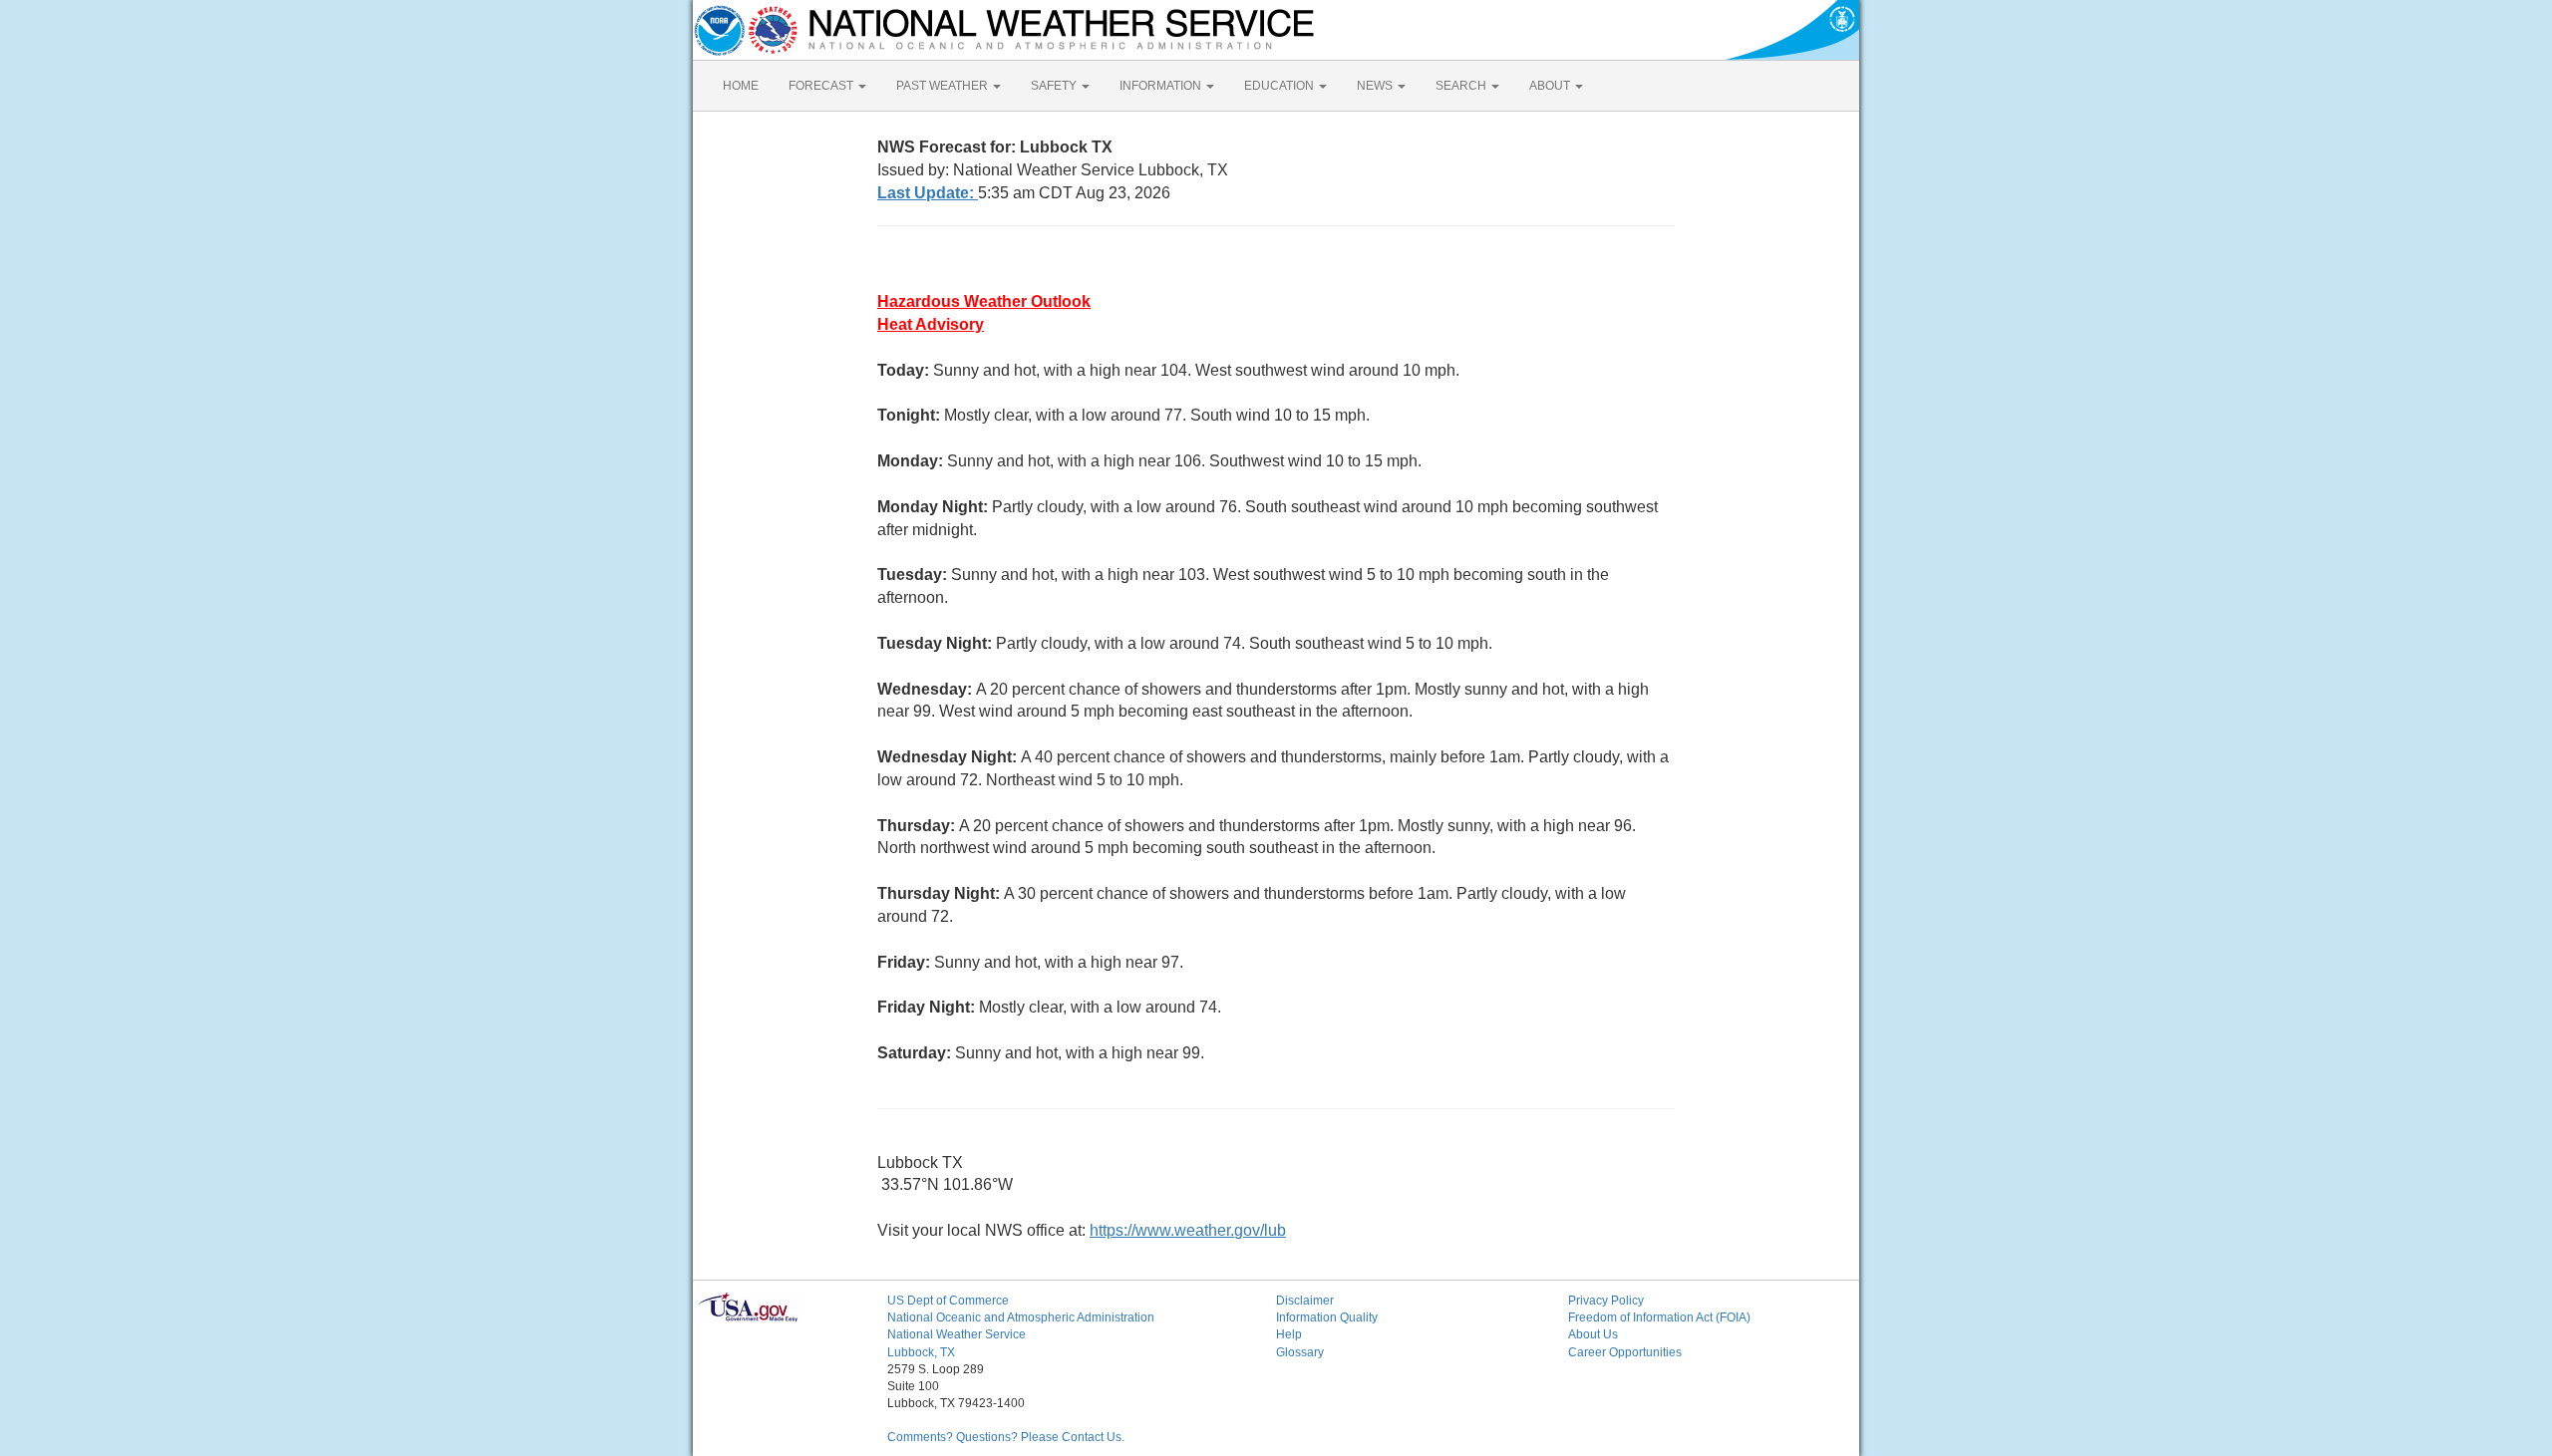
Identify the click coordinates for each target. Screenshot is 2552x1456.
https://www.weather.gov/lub (1188, 1230)
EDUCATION (1280, 86)
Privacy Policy (1606, 1301)
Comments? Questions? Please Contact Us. (1006, 1437)
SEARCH (1462, 86)
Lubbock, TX (921, 1352)
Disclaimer (1305, 1301)
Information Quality (1327, 1317)
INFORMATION (1162, 86)
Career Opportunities (1625, 1352)
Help (1289, 1334)
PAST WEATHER (944, 86)
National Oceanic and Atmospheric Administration (1021, 1317)
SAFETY (1055, 86)
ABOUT (1551, 86)
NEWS (1376, 86)
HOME (741, 86)
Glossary (1300, 1352)
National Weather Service (957, 1334)
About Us (1593, 1334)
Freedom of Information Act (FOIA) (1659, 1317)
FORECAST (822, 86)
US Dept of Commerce (948, 1301)
